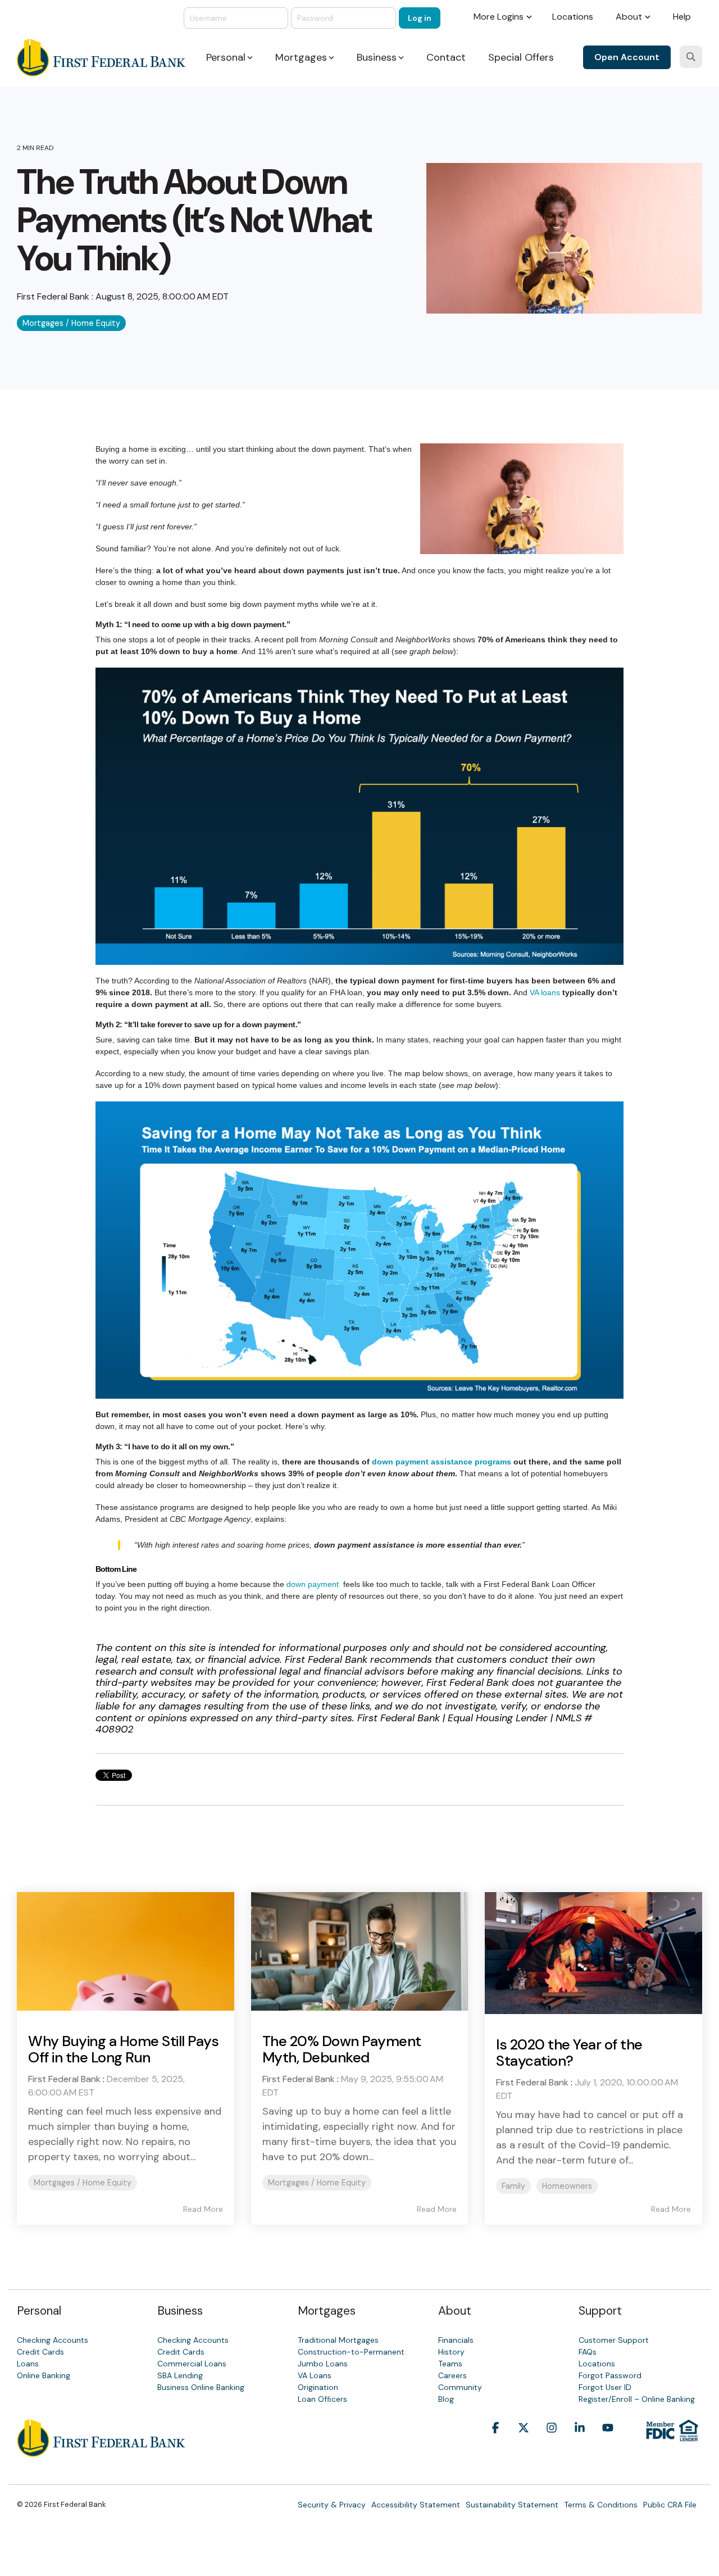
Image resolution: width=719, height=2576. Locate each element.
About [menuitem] (629, 17)
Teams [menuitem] (450, 2364)
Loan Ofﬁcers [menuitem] (322, 2399)
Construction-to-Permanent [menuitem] (351, 2352)
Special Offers (521, 57)
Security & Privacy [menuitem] (332, 2505)
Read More (203, 2209)
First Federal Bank (54, 296)
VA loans (545, 992)
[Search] (691, 57)
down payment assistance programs (442, 1462)
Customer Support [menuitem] (614, 2340)
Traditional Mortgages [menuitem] (338, 2340)
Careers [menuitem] (452, 2375)
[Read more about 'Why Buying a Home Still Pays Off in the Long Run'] (126, 1951)
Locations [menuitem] (573, 17)
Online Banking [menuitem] (44, 2375)
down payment (313, 1584)
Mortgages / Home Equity (71, 323)
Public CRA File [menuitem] (670, 2505)
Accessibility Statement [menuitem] (416, 2505)
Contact (446, 57)
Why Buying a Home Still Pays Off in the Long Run (123, 2049)
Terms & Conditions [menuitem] (601, 2505)
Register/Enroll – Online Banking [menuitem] (637, 2399)
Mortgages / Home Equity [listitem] (83, 2183)
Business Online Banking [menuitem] (201, 2387)
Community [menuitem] (460, 2387)
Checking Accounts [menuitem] (53, 2340)
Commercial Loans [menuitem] (192, 2364)
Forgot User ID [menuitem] (605, 2387)
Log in (420, 18)
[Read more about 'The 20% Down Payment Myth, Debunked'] (360, 1951)
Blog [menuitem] (446, 2399)
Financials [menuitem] (456, 2340)
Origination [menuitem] (318, 2387)
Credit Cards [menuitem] (40, 2352)
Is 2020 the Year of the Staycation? (569, 2053)
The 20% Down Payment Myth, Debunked (342, 2049)
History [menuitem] (451, 2352)
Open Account (627, 57)
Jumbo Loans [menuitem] (323, 2364)
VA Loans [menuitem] (315, 2375)
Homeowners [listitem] (567, 2186)
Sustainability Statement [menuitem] (512, 2505)
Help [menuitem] (682, 17)
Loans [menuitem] (28, 2364)
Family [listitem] (513, 2186)
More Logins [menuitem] (499, 17)
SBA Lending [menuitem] (180, 2375)
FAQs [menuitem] (588, 2352)
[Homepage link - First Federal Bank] (101, 2451)
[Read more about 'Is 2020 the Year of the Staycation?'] (593, 1953)
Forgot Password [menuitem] (610, 2375)
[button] (495, 2445)
